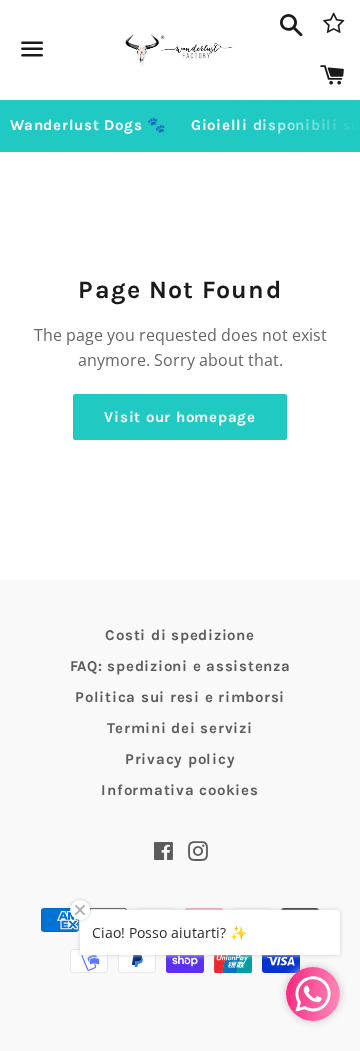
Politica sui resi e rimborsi (180, 697)
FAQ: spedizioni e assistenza (180, 666)
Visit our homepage (180, 417)
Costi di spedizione (179, 635)
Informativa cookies (179, 790)
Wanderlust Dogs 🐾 (88, 125)
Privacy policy (180, 759)
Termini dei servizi (179, 728)
